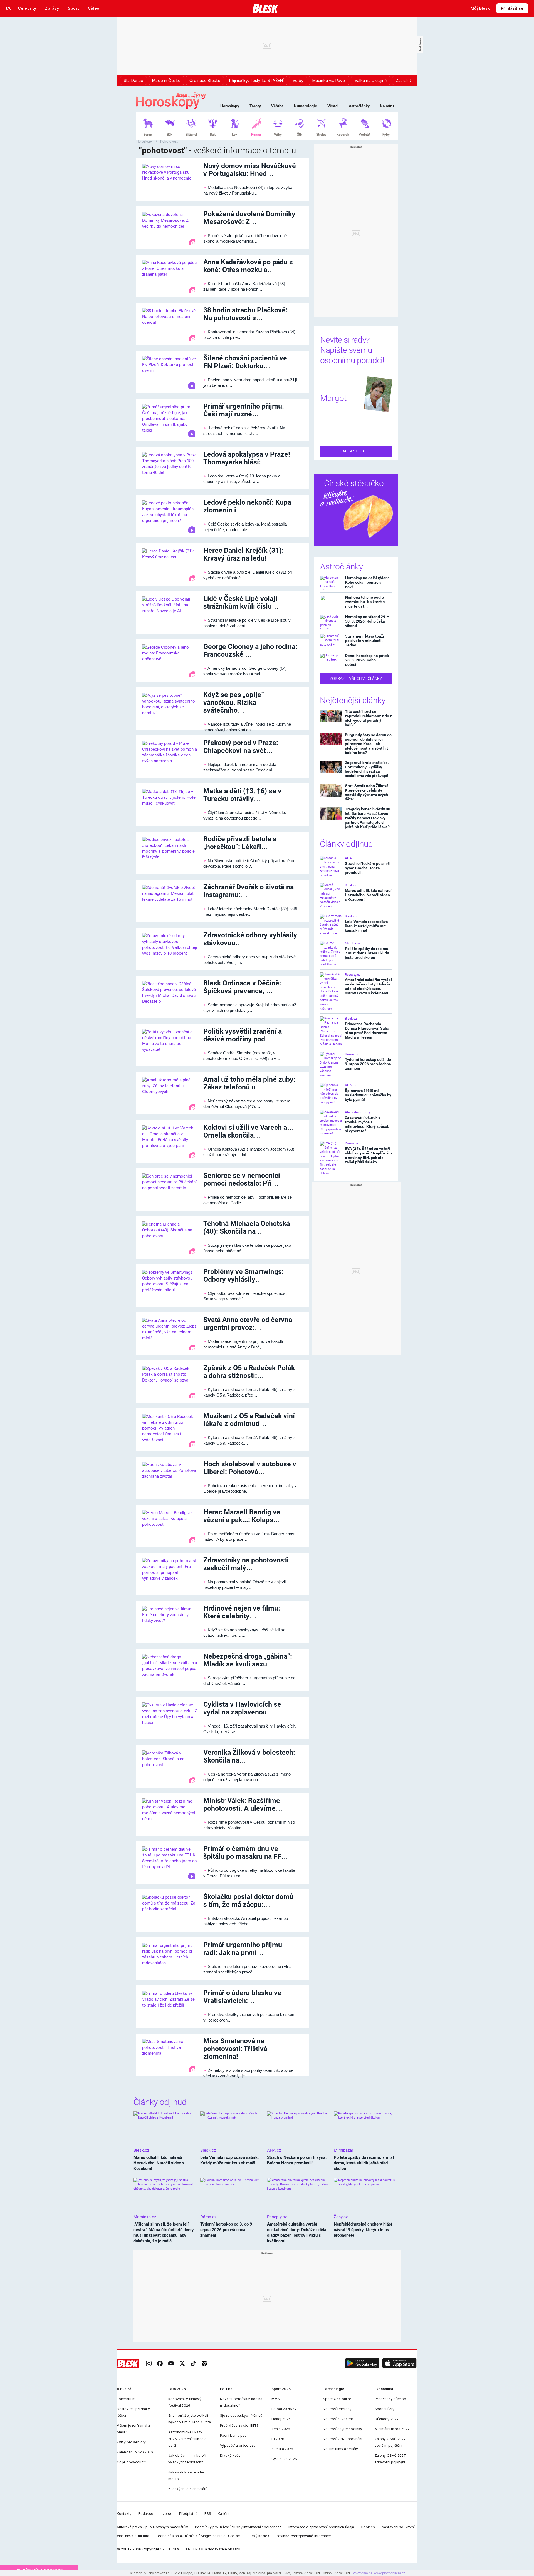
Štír (300, 135)
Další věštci (355, 451)
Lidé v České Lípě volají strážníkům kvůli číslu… (241, 602)
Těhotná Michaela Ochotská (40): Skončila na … (247, 1227)
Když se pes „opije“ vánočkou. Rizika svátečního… (234, 702)
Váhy (278, 135)
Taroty (255, 106)
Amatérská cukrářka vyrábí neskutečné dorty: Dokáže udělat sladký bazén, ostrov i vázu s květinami (368, 986)
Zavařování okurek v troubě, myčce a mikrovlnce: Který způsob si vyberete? (367, 1124)
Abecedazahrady (358, 1112)
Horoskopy (230, 106)
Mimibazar (353, 943)
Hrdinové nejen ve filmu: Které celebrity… (242, 1612)
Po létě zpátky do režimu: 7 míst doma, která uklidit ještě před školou (367, 953)
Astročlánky (359, 106)
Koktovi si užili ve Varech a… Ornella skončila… (249, 1131)
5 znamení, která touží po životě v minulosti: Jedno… (365, 640)
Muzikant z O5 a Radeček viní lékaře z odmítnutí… (249, 1420)
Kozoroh (343, 135)
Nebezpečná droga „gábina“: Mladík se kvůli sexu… (248, 1660)
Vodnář (364, 135)
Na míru (387, 106)
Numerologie (306, 106)
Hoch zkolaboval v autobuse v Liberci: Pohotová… (250, 1468)
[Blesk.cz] (265, 8)
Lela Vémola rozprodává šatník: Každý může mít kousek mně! (366, 926)
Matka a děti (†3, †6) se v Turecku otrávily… (242, 795)
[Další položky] (411, 81)
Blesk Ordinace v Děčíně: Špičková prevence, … (242, 987)
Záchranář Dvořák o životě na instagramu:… (249, 891)
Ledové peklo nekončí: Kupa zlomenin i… (247, 506)
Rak (213, 135)
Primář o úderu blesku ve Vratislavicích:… (242, 1997)
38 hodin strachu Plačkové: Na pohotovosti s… (245, 314)
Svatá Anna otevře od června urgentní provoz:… (248, 1324)
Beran (148, 135)
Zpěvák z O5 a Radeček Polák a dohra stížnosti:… (249, 1372)
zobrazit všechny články (356, 679)
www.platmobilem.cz (390, 2573)
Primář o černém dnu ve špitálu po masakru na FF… (246, 1852)
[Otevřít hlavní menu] (8, 8)
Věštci (333, 106)
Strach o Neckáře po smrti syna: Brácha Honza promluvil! (368, 868)
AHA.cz (350, 858)
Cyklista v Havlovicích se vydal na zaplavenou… (242, 1708)
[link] (149, 2363)
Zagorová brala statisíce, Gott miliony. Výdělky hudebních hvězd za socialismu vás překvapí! (367, 769)
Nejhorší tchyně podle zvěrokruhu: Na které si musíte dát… (365, 602)
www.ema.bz (363, 2573)
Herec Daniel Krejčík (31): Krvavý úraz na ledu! (243, 554)
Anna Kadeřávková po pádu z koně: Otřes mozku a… (248, 266)
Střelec (321, 135)
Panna (256, 135)
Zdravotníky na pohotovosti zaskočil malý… (246, 1564)
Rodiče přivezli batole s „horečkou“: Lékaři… (240, 843)
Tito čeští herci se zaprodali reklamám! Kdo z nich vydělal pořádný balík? (368, 718)
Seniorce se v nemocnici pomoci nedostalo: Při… (242, 1179)
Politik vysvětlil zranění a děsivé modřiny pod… (243, 1035)
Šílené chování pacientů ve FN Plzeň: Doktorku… (245, 362)
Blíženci (191, 135)
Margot (333, 398)
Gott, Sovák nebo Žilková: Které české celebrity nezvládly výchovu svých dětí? (367, 792)
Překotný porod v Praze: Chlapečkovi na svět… (241, 747)
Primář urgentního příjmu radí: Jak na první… (243, 1949)
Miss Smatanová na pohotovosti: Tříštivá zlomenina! (235, 2049)
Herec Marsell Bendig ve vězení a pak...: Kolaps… (242, 1516)
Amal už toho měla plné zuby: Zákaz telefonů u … (249, 1083)
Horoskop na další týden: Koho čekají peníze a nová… (367, 582)
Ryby (386, 135)
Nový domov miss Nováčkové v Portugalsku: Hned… (250, 170)
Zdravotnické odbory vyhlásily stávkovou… (250, 939)
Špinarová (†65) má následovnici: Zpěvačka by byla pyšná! (368, 1095)
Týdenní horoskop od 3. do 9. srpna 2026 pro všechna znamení (368, 1064)
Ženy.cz (341, 2217)
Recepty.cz (353, 975)
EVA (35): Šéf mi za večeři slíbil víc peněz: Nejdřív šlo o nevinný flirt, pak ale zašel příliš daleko (368, 1155)
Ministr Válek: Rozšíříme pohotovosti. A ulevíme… (243, 1804)
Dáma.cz (352, 1054)
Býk (170, 135)
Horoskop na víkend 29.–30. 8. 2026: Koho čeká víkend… (367, 621)
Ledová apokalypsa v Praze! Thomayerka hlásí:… (247, 458)
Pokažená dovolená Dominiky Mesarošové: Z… (249, 218)
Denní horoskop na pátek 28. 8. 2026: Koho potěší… (367, 660)
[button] (362, 2363)
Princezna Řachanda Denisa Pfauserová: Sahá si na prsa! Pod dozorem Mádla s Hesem (367, 1031)
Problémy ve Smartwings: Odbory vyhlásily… (243, 1275)
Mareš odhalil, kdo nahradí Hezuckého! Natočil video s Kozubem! (368, 895)
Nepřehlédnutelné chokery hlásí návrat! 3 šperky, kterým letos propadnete (363, 2230)
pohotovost (169, 141)
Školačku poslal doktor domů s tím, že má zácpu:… (248, 1901)
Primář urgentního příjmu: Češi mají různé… (244, 410)
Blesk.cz (351, 885)
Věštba (277, 106)
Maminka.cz (145, 2217)
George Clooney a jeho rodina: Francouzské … (250, 650)
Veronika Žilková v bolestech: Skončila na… (249, 1756)
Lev (234, 135)
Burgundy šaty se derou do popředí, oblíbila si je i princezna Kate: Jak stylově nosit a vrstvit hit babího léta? (368, 744)
